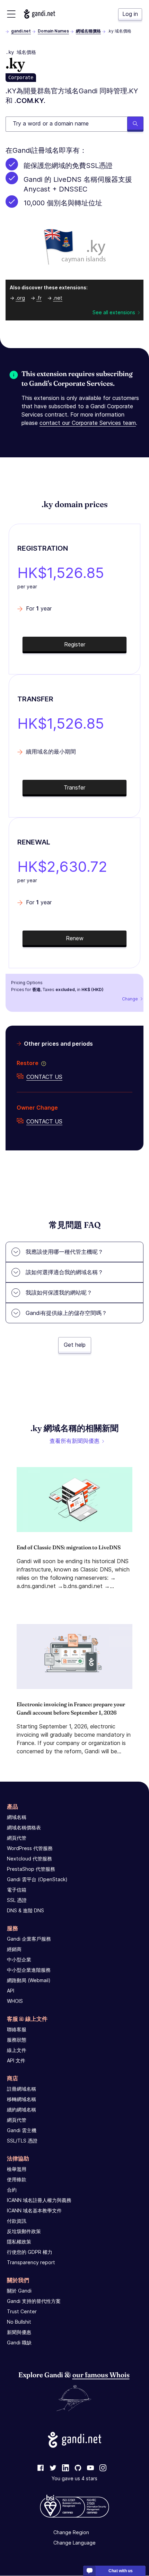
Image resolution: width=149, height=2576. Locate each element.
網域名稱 (17, 1817)
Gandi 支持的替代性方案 (34, 2301)
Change (130, 999)
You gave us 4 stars (74, 2479)
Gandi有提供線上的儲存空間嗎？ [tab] (66, 1313)
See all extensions (114, 312)
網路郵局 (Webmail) (29, 1980)
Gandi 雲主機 (22, 2130)
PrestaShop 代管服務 (31, 1869)
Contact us (44, 1077)
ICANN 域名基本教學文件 (34, 2210)
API (11, 1991)
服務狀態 (17, 2040)
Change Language (74, 2543)
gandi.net (21, 31)
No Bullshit (19, 2322)
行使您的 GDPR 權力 (30, 2252)
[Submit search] (135, 124)
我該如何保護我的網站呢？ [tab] (59, 1292)
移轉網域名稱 (21, 2099)
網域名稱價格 (88, 31)
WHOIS (15, 2001)
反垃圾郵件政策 (24, 2231)
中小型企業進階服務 (29, 1970)
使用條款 (17, 2179)
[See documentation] (42, 1063)
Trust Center (22, 2311)
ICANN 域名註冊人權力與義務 (39, 2200)
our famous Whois (101, 2375)
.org (20, 298)
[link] (41, 2468)
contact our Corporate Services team (88, 423)
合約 (12, 2190)
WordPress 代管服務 (30, 1848)
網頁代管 (17, 1838)
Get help (75, 1345)
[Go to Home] (40, 14)
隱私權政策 (19, 2242)
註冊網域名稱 (21, 2089)
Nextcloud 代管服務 (29, 1859)
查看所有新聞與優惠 (74, 1441)
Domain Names (53, 31)
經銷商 (14, 1949)
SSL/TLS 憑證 (22, 2141)
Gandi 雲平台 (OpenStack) (37, 1879)
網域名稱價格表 (24, 1827)
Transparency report (31, 2262)
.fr (39, 298)
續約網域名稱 (21, 2110)
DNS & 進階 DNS (25, 1910)
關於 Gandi (19, 2291)
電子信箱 (17, 1890)
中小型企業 (19, 1959)
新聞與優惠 (19, 2332)
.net (58, 298)
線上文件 (17, 2050)
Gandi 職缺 (19, 2342)
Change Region (71, 2533)
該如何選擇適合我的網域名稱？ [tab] (64, 1272)
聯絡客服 (17, 2029)
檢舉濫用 (17, 2169)
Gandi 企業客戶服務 (29, 1939)
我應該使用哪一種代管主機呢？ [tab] (64, 1252)
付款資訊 (17, 2221)
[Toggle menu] (11, 14)
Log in (130, 14)
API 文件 (16, 2060)
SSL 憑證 (17, 1900)
